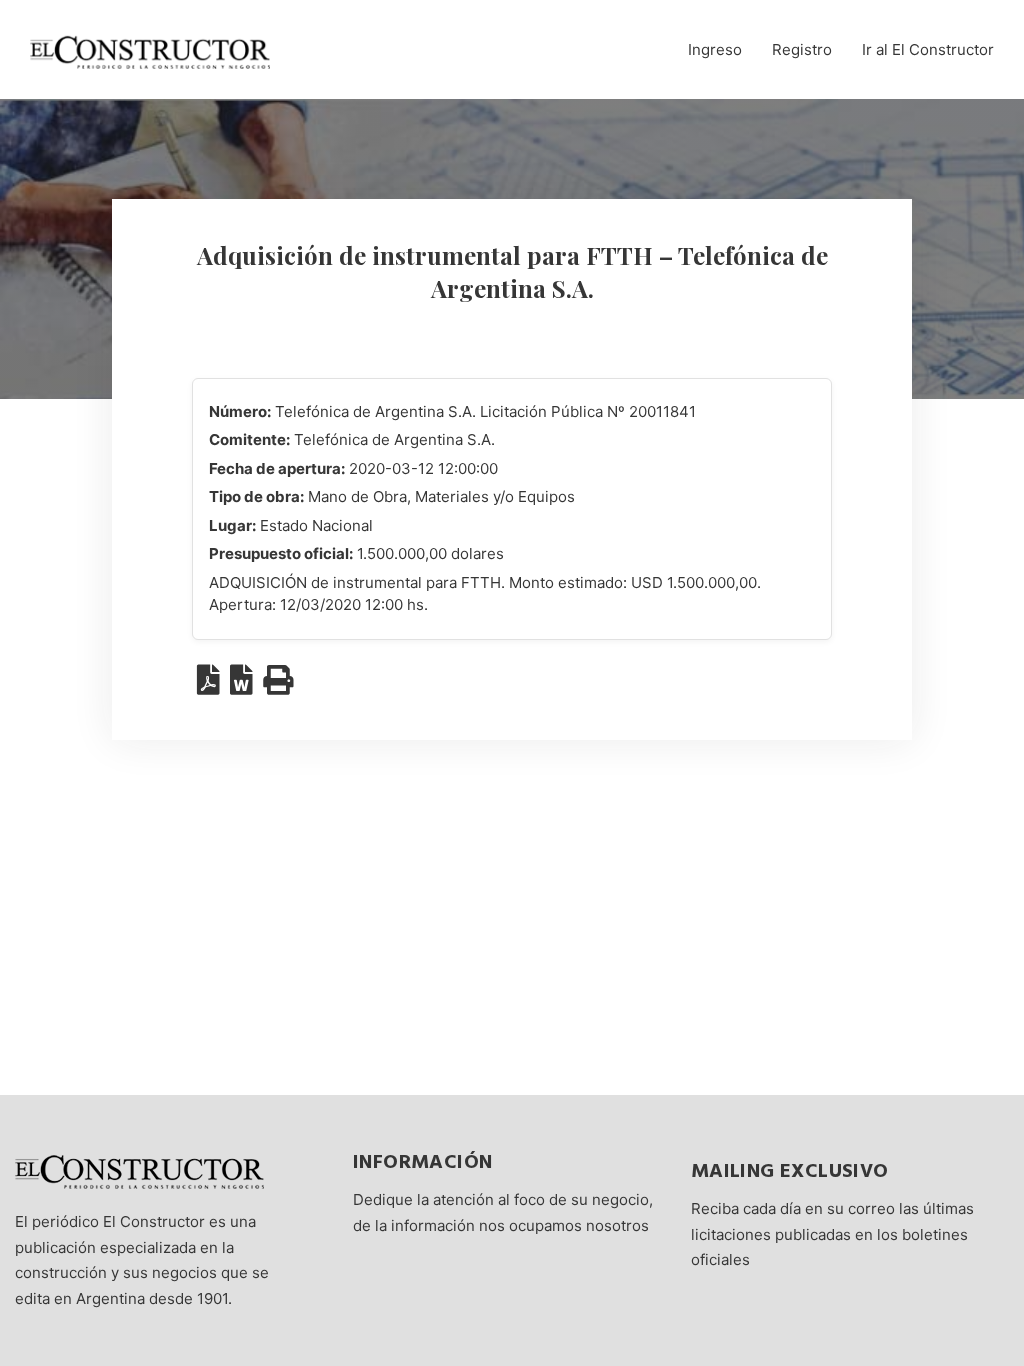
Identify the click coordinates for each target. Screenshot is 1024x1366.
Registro (802, 49)
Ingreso (715, 49)
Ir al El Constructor (928, 49)
